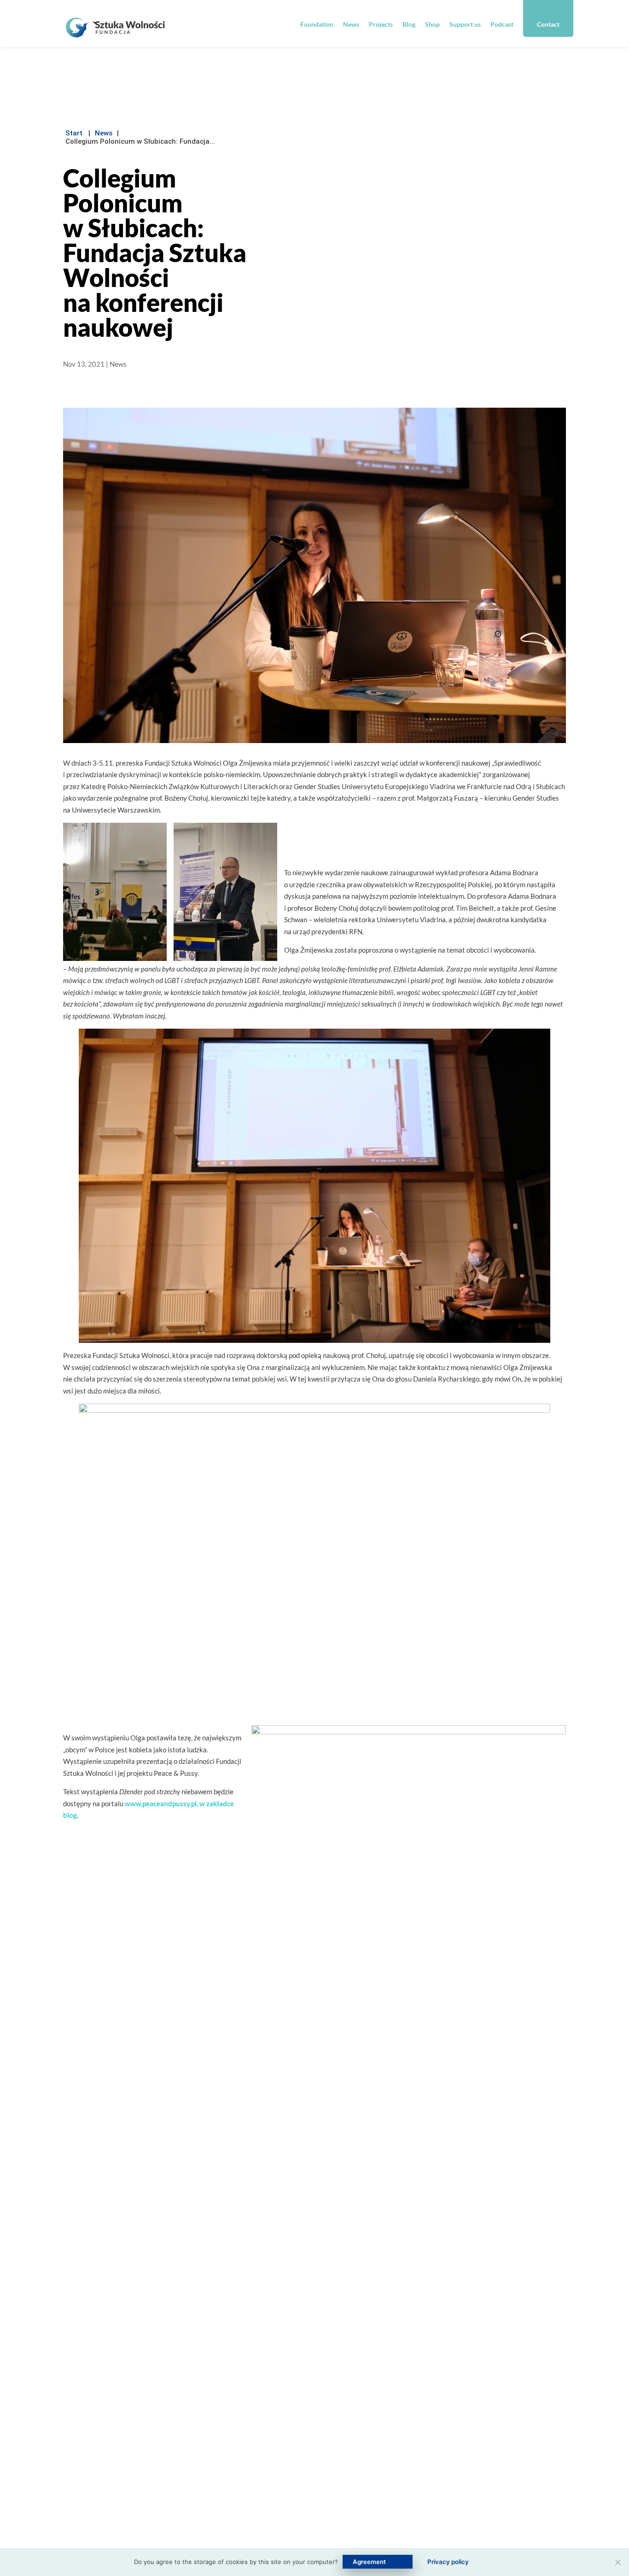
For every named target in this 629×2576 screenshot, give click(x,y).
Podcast (502, 24)
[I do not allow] (617, 2562)
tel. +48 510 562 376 (303, 2409)
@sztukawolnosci (297, 2429)
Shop (432, 24)
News (351, 24)
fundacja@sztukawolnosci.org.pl (308, 2383)
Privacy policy (448, 2562)
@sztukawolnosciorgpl (292, 2448)
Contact (548, 24)
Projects (381, 24)
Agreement (369, 2562)
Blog (409, 24)
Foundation (317, 24)
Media (371, 2474)
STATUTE (176, 2533)
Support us (465, 24)
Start (74, 133)
